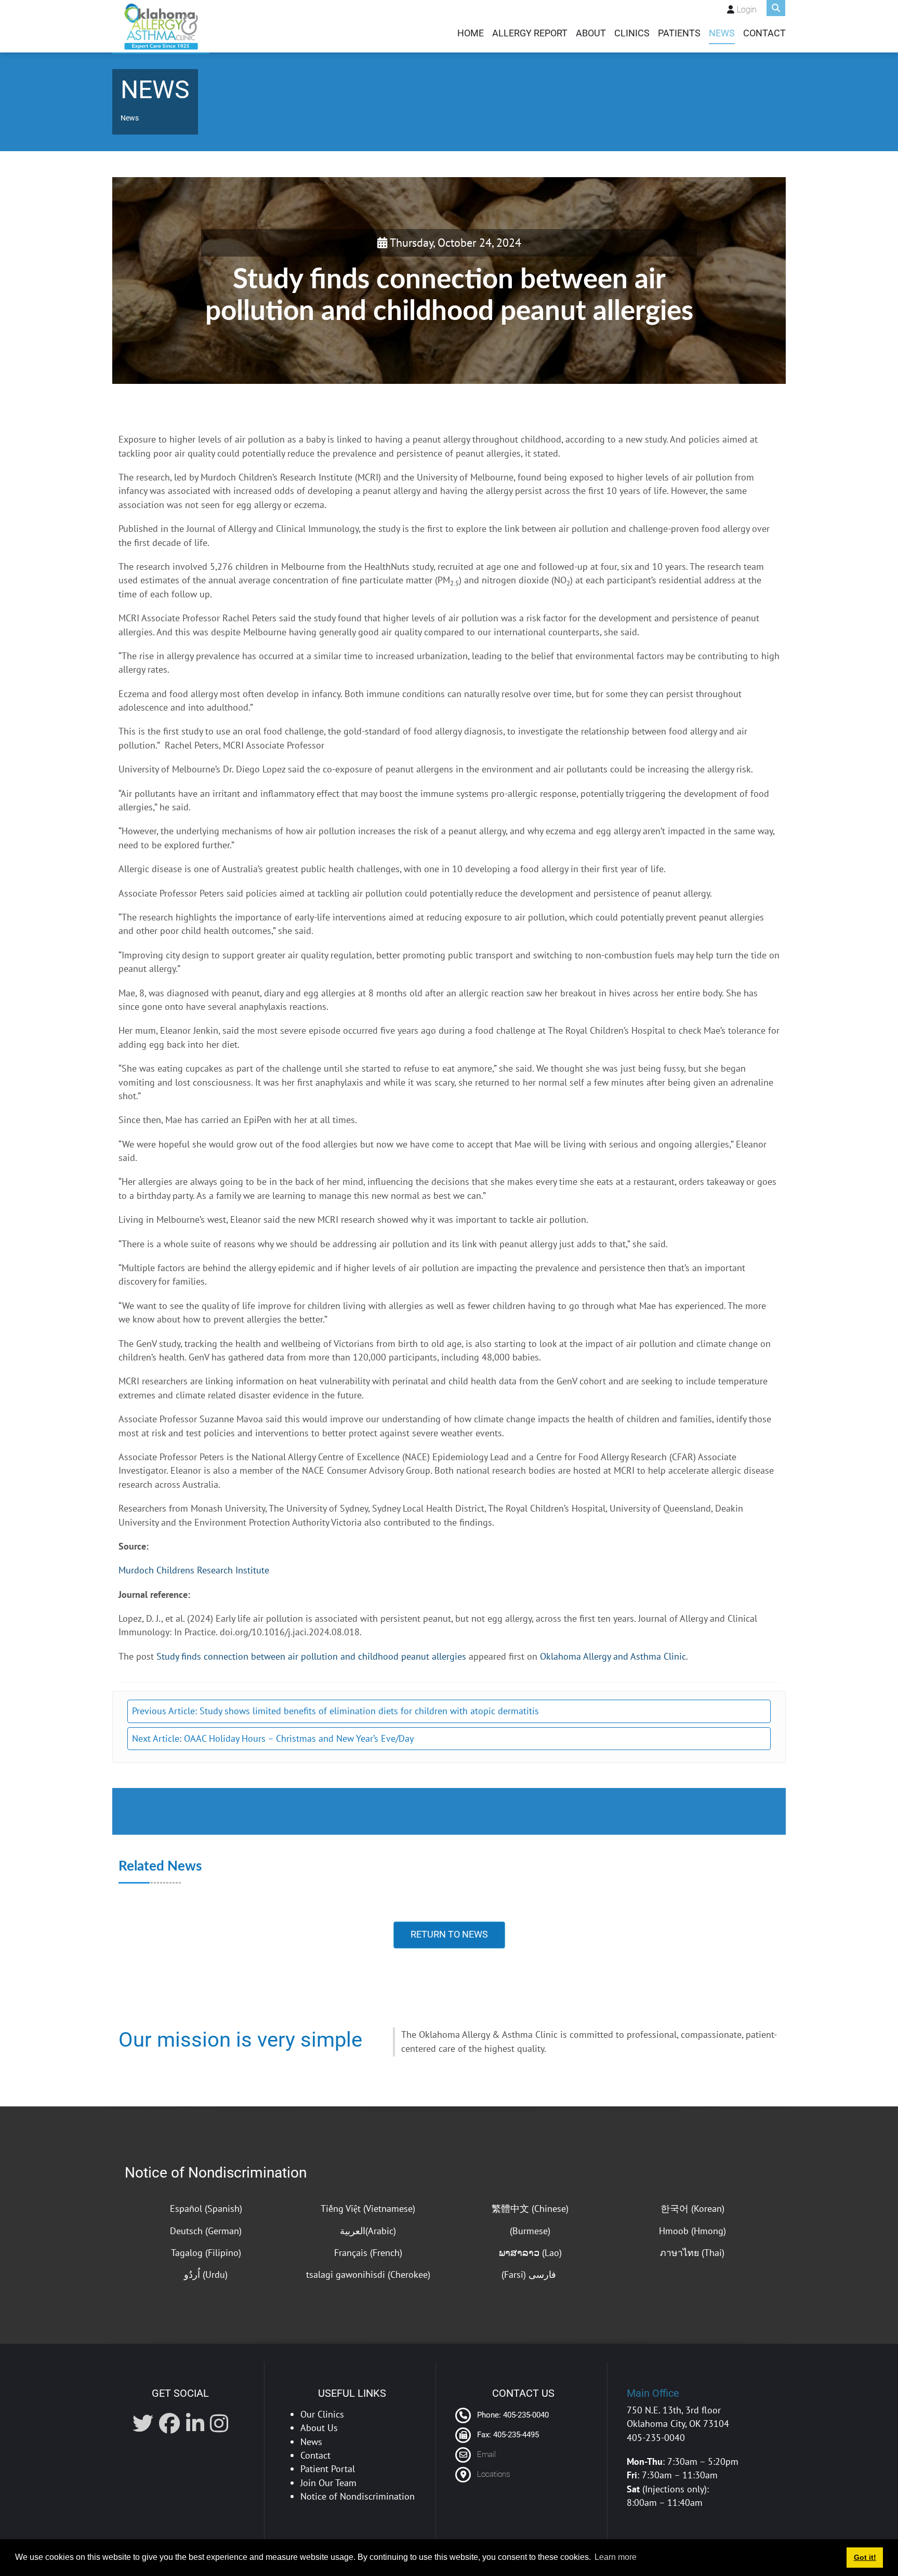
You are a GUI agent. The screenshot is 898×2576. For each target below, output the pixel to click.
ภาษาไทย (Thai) (692, 2253)
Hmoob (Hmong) (692, 2231)
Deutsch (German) (206, 2231)
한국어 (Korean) (692, 2208)
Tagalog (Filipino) (206, 2253)
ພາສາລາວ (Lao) (530, 2253)
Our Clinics (322, 2414)
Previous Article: (335, 1711)
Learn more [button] (616, 2557)
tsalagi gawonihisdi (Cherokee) (368, 2274)
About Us (319, 2428)
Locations (493, 2474)
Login (747, 10)
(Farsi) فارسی (530, 2274)
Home (471, 33)
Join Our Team (328, 2483)
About (591, 33)
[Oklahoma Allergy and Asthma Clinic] (161, 26)
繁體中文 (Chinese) (530, 2208)
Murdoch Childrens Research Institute (194, 1570)
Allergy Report (530, 33)
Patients (679, 33)
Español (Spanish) (206, 2208)
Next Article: (273, 1738)
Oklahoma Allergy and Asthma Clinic (613, 1656)
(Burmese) (530, 2231)
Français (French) (368, 2253)
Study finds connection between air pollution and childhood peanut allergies (311, 1656)
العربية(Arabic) (368, 2231)
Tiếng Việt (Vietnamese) (368, 2208)
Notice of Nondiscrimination (216, 2173)
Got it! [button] (865, 2557)
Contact (764, 33)
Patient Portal (328, 2469)
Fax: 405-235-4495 (507, 2435)
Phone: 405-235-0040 (512, 2415)
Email (486, 2454)
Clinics (632, 33)
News (722, 33)
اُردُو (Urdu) (206, 2274)
